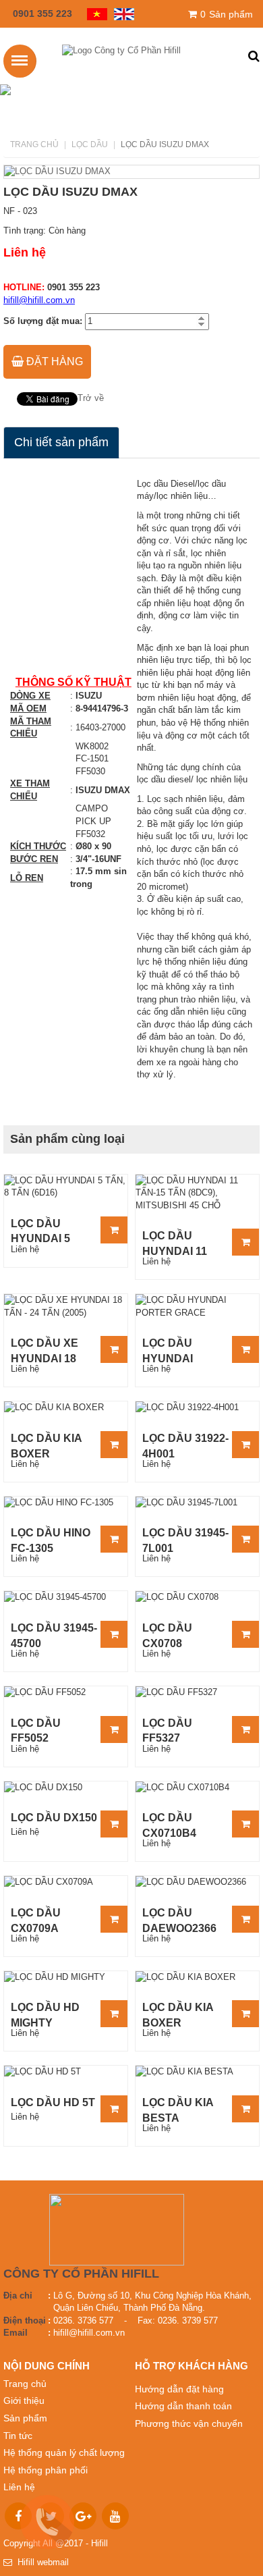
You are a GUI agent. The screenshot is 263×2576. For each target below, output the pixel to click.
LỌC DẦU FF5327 (167, 1730)
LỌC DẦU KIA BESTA (178, 2110)
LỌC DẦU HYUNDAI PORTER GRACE (168, 1350)
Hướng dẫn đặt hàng (179, 2389)
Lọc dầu (90, 144)
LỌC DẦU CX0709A (36, 1920)
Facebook (18, 2516)
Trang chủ (34, 144)
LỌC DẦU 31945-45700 (54, 1635)
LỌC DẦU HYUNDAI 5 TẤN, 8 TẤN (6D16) (41, 1231)
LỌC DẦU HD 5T (53, 2102)
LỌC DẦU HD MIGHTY (45, 2014)
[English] (121, 13)
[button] (254, 57)
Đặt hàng (53, 361)
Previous (24, 171)
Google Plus (83, 2516)
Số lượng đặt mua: (43, 321)
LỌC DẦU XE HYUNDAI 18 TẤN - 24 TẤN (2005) (46, 1350)
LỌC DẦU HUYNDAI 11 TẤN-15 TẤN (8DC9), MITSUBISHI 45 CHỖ (181, 1243)
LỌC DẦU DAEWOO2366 (179, 1920)
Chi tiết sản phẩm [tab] (61, 442)
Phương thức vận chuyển (189, 2423)
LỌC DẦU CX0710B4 (169, 1825)
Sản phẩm (227, 14)
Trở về (91, 398)
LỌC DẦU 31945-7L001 (185, 1540)
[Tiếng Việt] (94, 13)
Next (239, 171)
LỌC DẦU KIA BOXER (46, 1445)
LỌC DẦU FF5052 (36, 1730)
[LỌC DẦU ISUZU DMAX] (131, 172)
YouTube (115, 2516)
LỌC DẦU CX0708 (167, 1635)
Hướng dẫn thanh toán (183, 2406)
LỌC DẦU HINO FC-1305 (51, 1540)
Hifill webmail (40, 2562)
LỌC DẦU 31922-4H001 (185, 1445)
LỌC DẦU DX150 (54, 1818)
